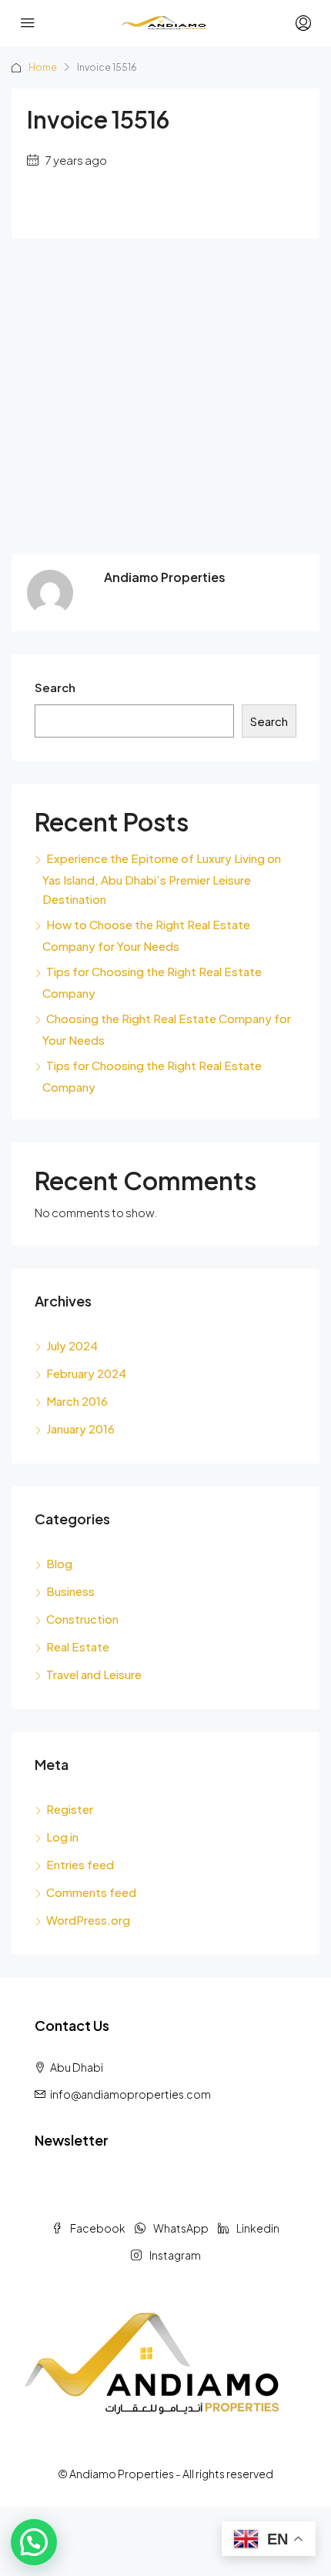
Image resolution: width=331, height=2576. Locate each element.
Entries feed (80, 1864)
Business (70, 1591)
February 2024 (86, 1373)
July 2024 (72, 1345)
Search (55, 687)
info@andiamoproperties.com (130, 2094)
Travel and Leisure (94, 1674)
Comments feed (91, 1892)
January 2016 (80, 1429)
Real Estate (78, 1646)
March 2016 (77, 1401)
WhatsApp (180, 2228)
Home (43, 67)
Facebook (97, 2228)
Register (70, 1809)
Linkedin (257, 2228)
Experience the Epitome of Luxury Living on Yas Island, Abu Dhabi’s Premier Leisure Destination (162, 878)
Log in (62, 1837)
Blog (59, 1563)
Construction (82, 1619)
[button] (34, 2542)
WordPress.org (88, 1920)
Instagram (174, 2255)
